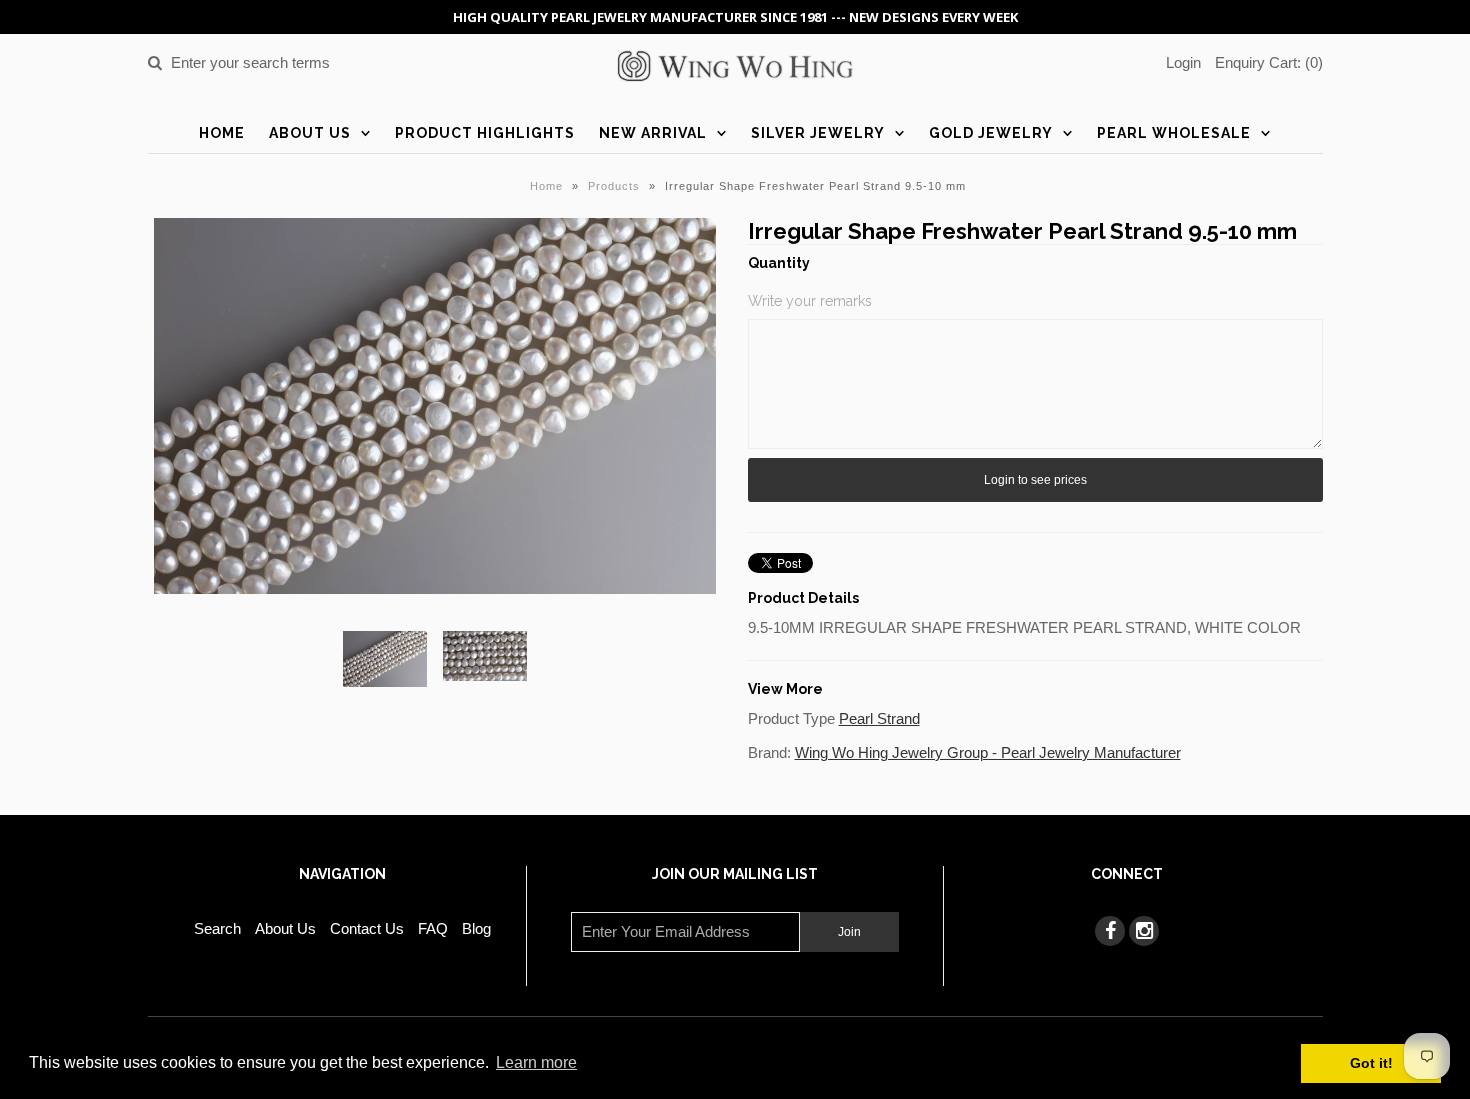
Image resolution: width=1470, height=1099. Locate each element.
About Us (310, 133)
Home (222, 133)
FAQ (433, 928)
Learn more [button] (536, 1062)
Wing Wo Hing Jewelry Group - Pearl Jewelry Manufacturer (988, 752)
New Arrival (653, 133)
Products (614, 186)
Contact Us (367, 928)
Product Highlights (485, 133)
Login (1183, 62)
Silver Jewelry (818, 133)
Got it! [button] (1371, 1063)
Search (217, 928)
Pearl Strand (879, 718)
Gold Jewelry (991, 133)
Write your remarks (810, 301)
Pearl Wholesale (1174, 133)
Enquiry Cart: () (1269, 62)
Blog (476, 928)
